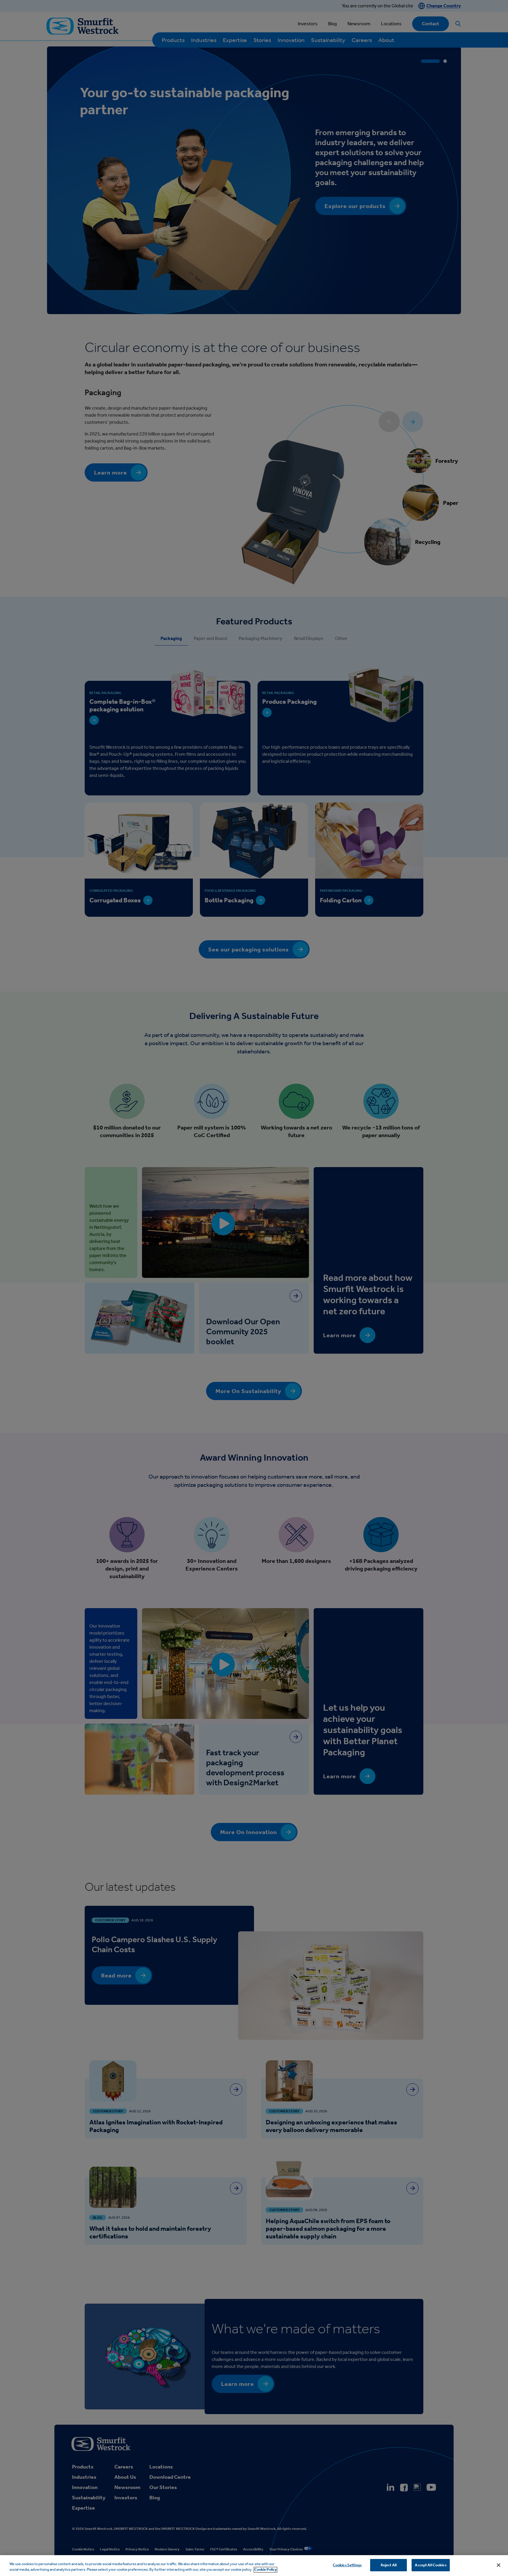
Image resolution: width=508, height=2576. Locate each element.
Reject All (389, 2565)
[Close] (499, 2565)
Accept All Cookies (431, 2565)
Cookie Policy (265, 2570)
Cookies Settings (347, 2565)
